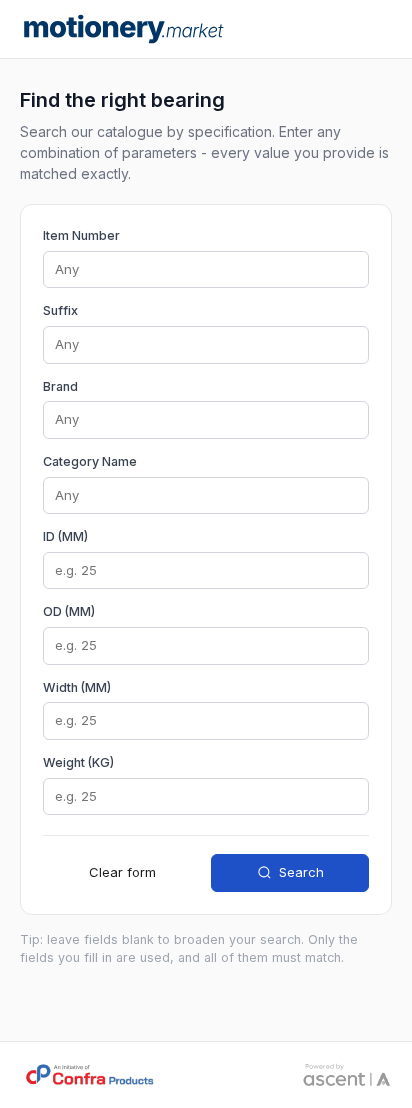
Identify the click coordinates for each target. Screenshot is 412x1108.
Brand (60, 386)
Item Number (81, 235)
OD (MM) (69, 611)
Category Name (90, 461)
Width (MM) (77, 687)
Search (301, 872)
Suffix (60, 310)
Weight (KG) (78, 762)
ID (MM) (65, 536)
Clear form (122, 872)
